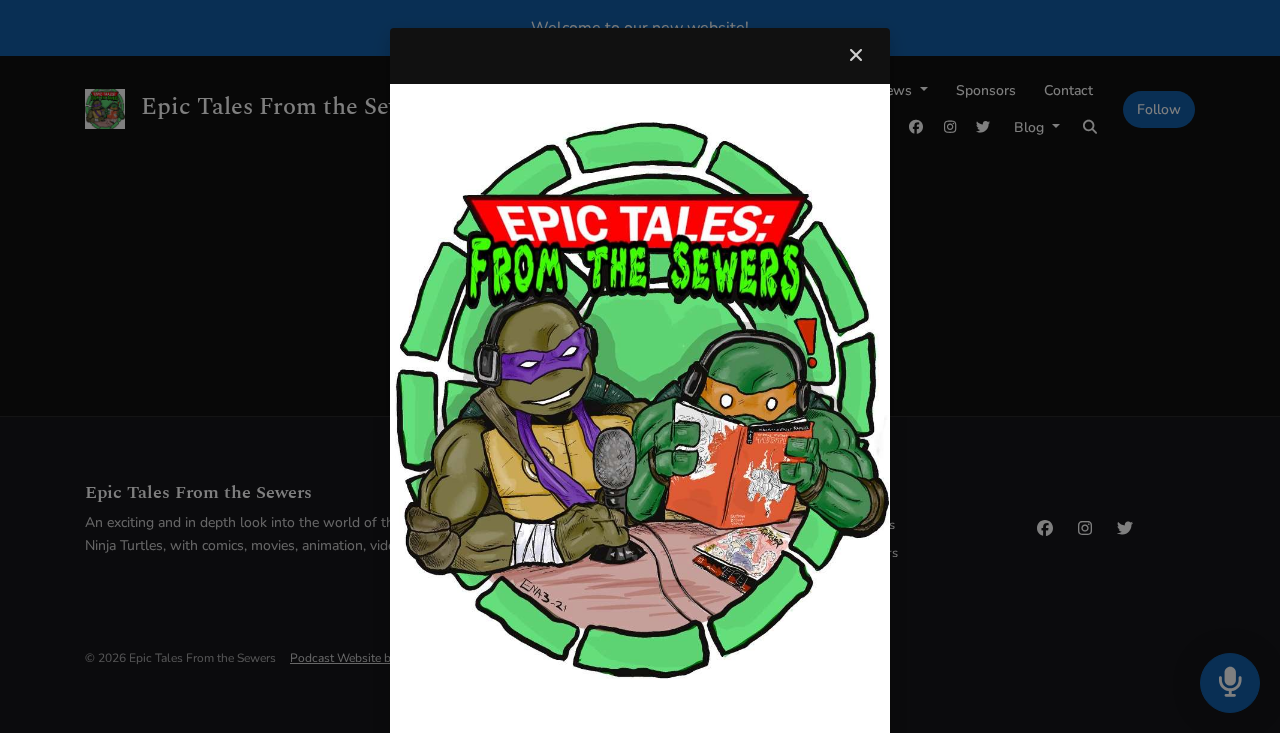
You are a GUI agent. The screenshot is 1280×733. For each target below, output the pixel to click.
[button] (856, 56)
